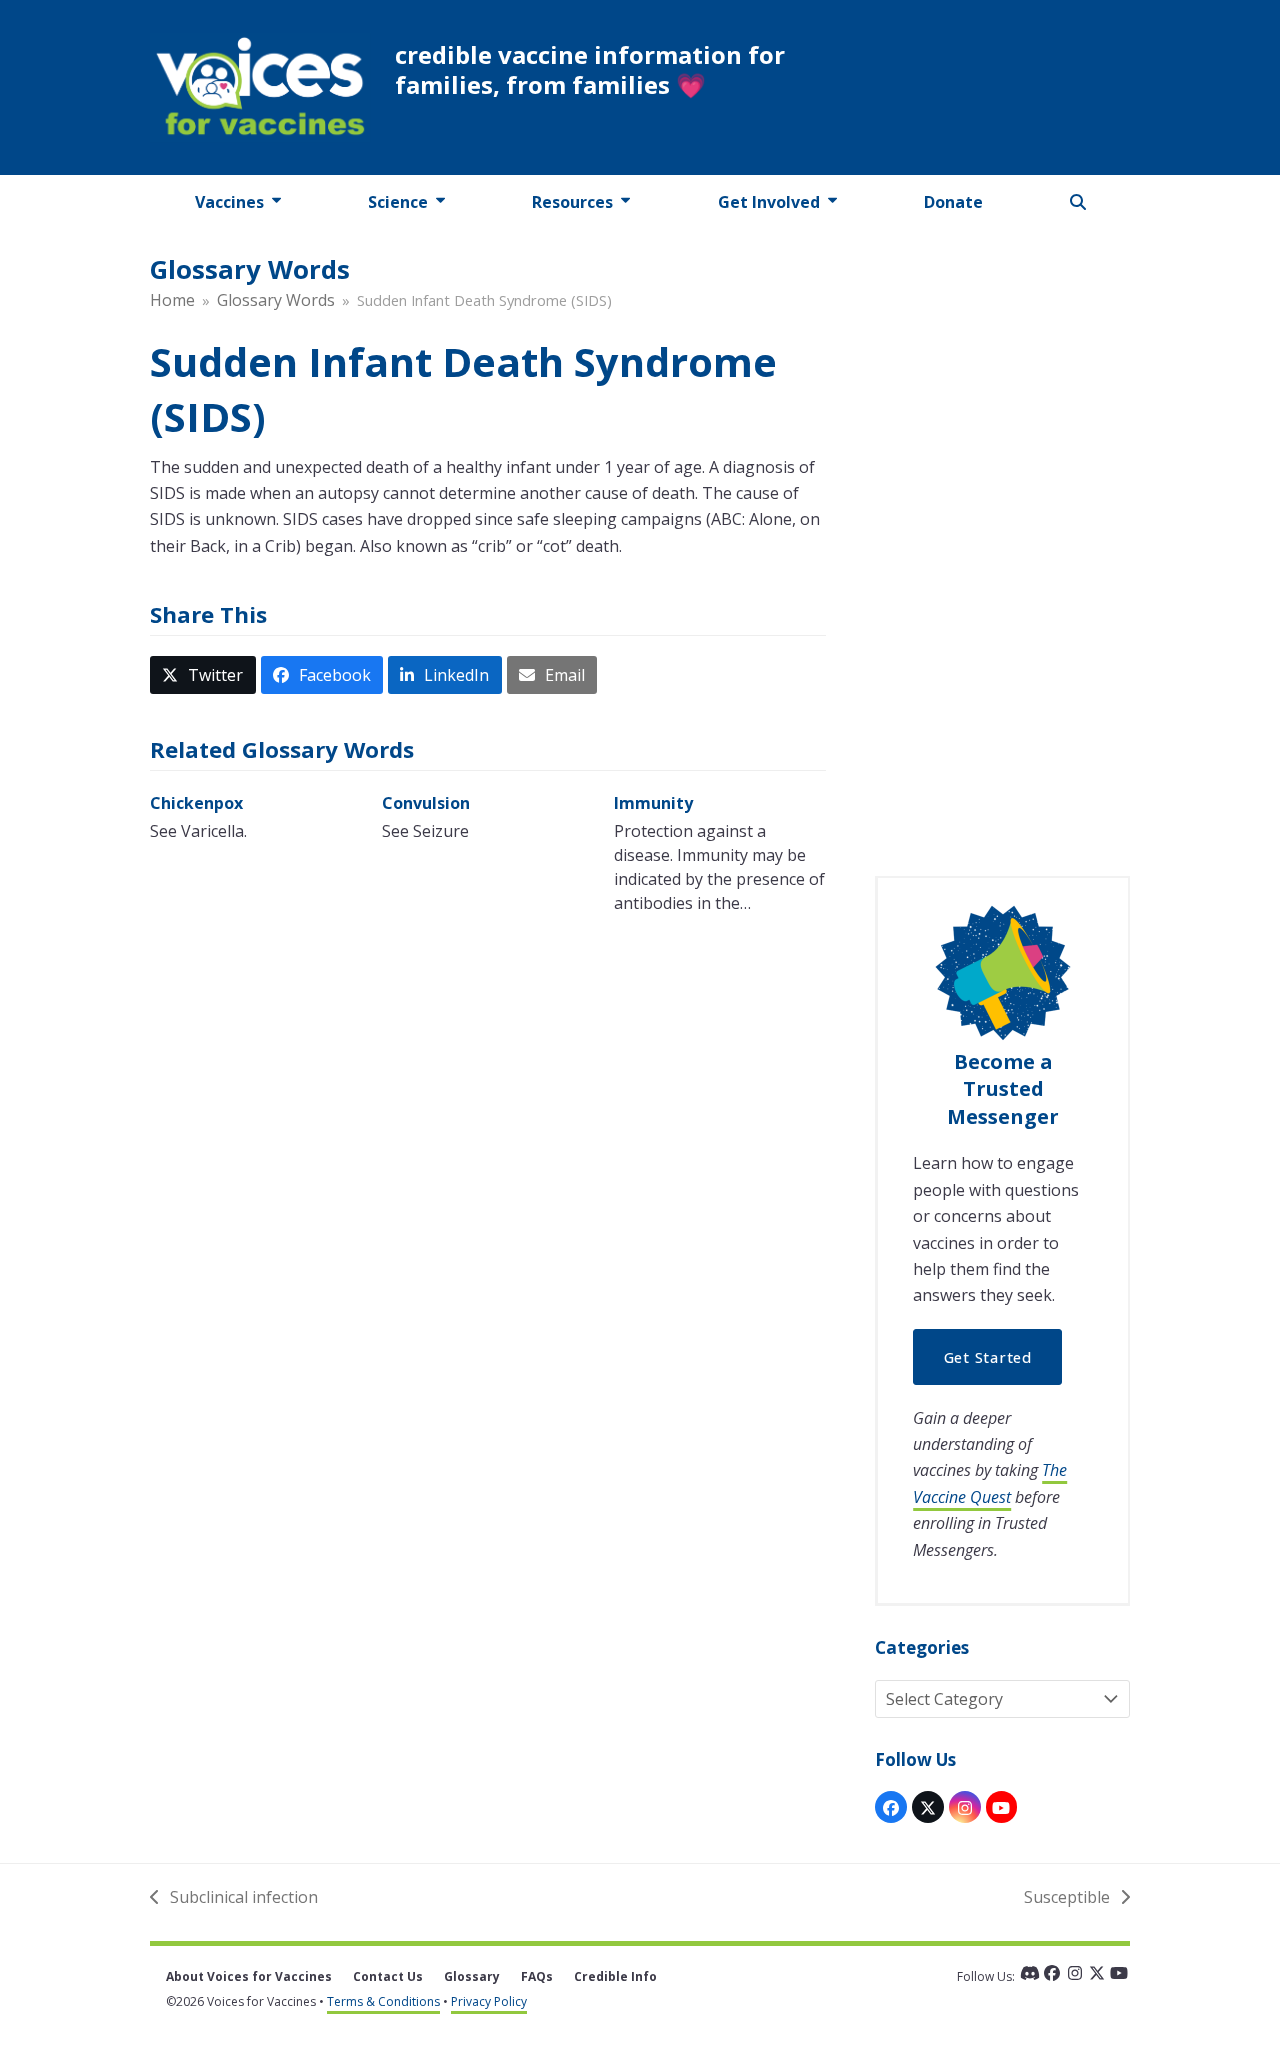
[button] (1078, 202)
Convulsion (426, 803)
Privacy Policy (489, 2001)
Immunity (653, 803)
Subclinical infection (234, 1898)
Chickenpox (196, 803)
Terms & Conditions (383, 2001)
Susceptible (1067, 1898)
